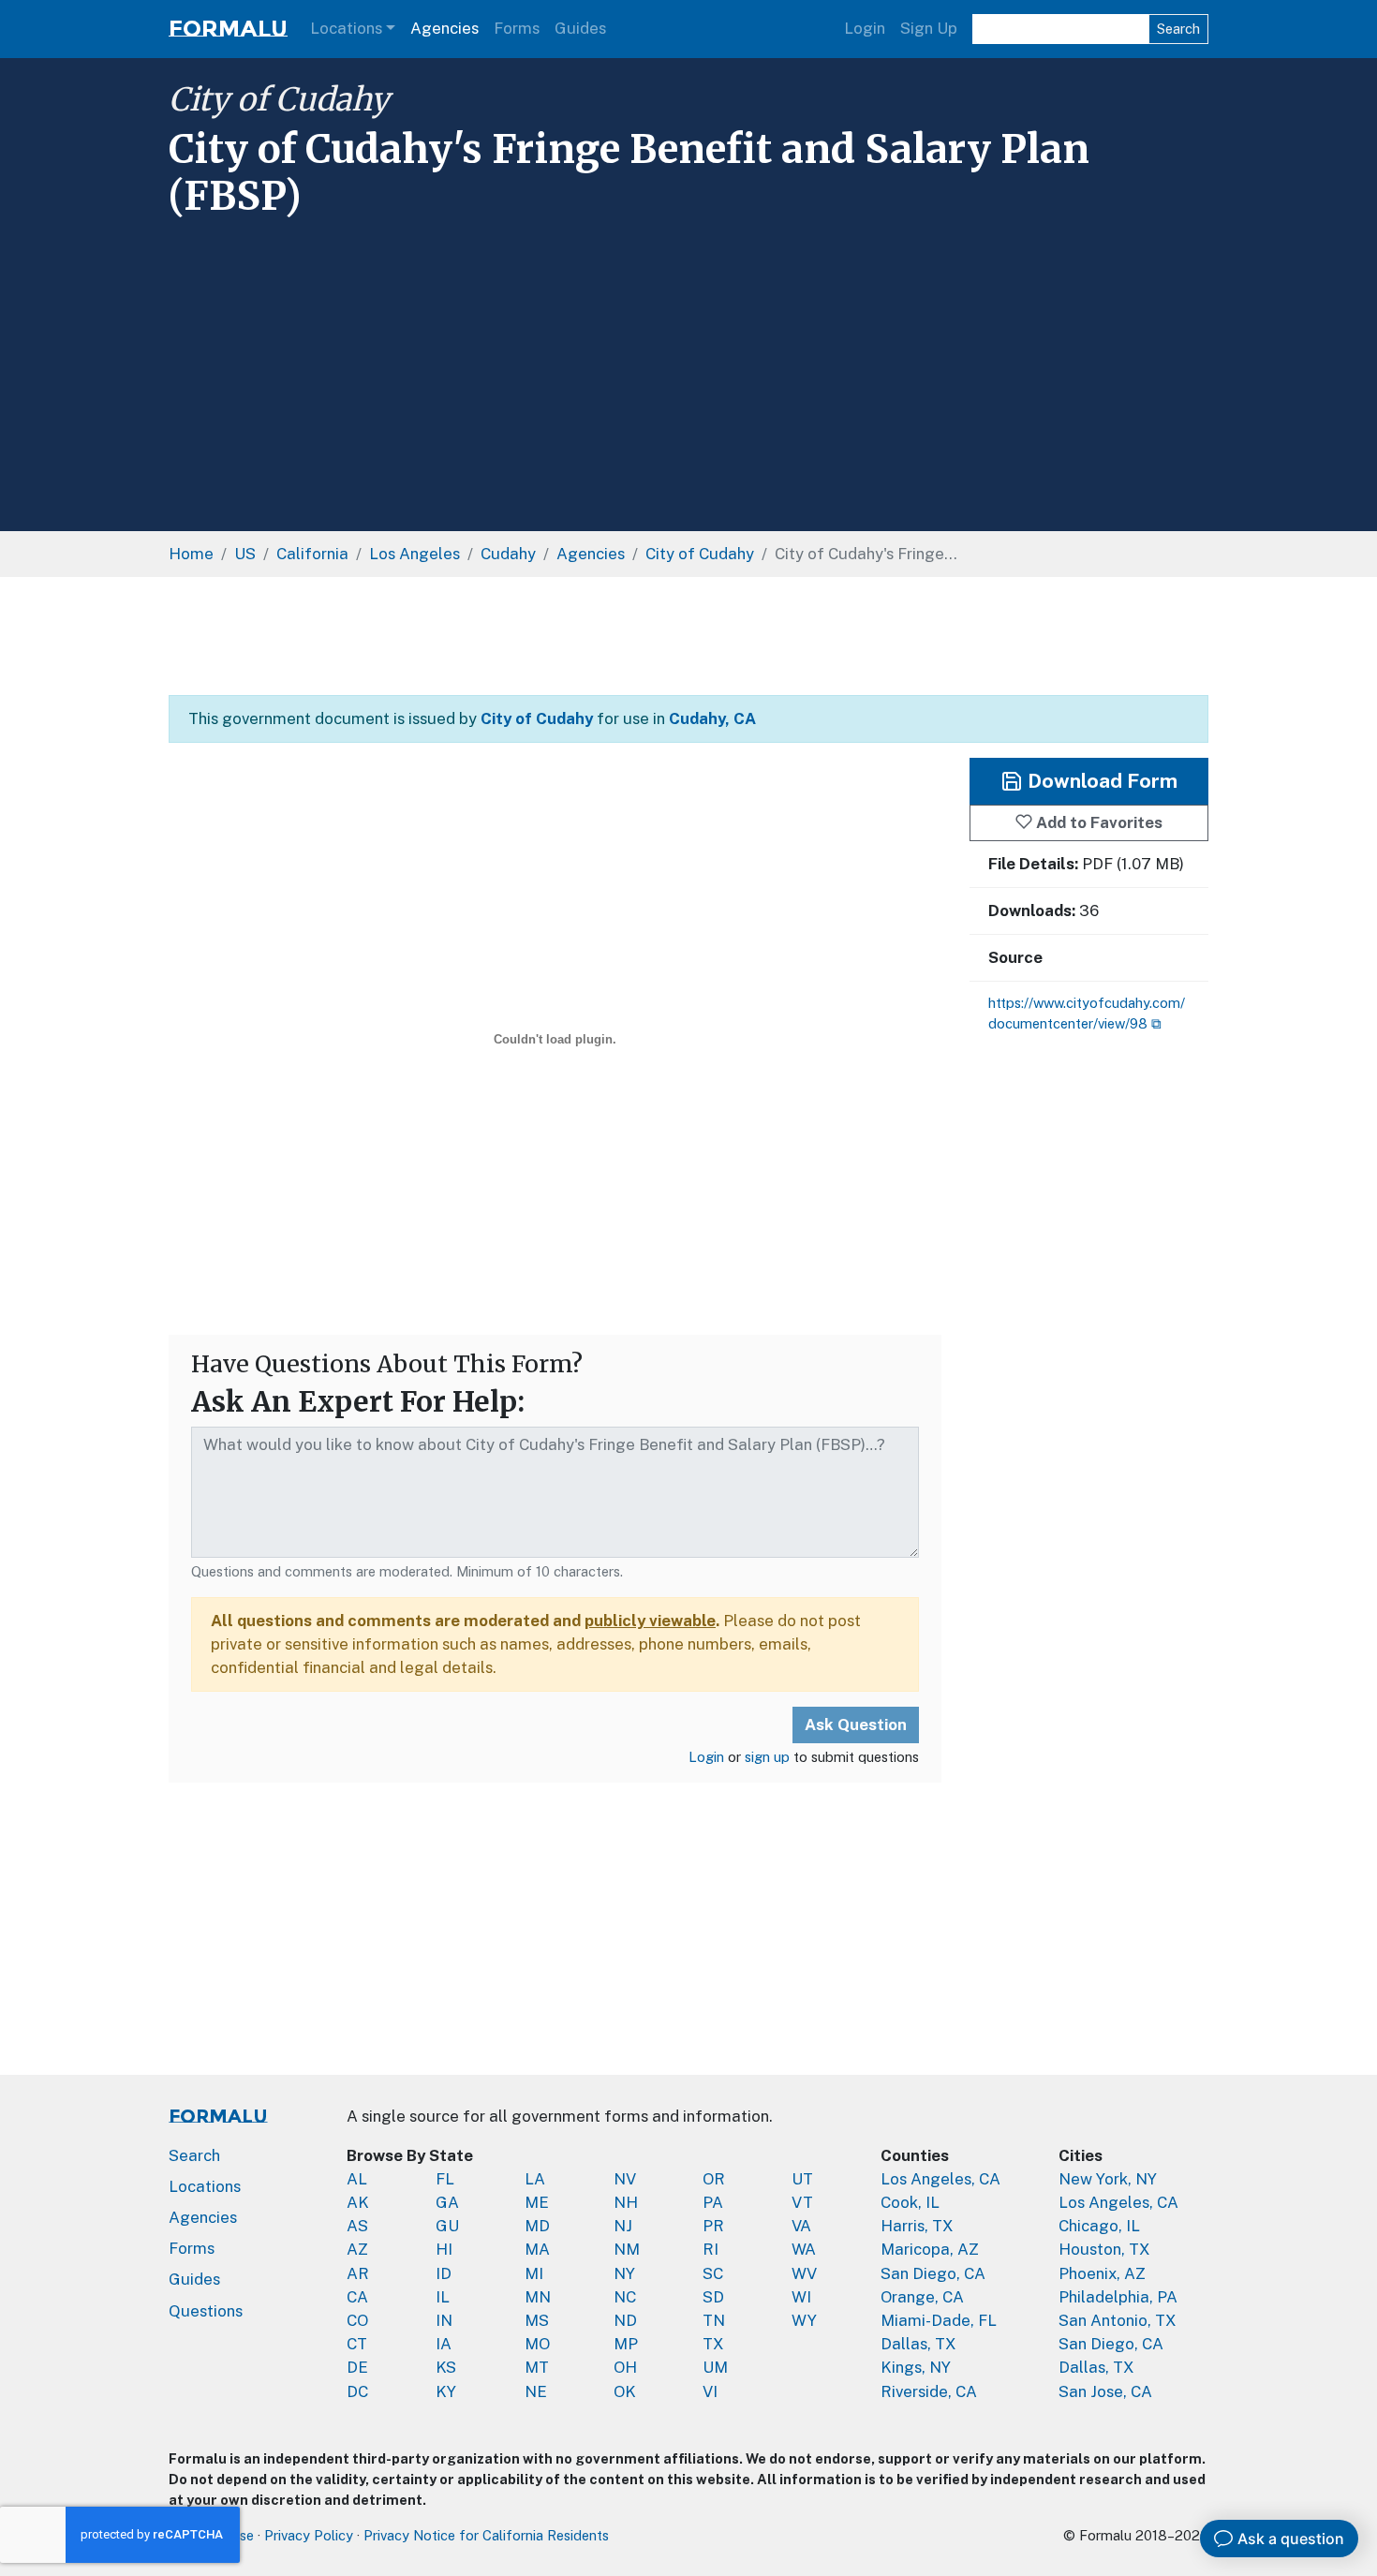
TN (714, 2320)
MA (537, 2249)
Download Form (1100, 781)
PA (713, 2202)
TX (713, 2344)
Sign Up (929, 28)
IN (444, 2320)
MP (626, 2344)
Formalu (228, 29)
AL (357, 2179)
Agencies (444, 28)
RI (711, 2249)
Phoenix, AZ (1102, 2273)
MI (534, 2273)
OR (714, 2179)
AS (357, 2226)
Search (1178, 29)
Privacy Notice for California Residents (486, 2535)
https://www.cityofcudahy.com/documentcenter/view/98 (1087, 1013)
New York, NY (1108, 2179)
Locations (346, 28)
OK (625, 2391)
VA (801, 2226)
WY (804, 2320)
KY (446, 2391)
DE (357, 2367)
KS (446, 2367)
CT (357, 2344)
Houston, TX (1104, 2249)
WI (801, 2297)
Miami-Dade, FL (939, 2320)
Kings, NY (916, 2367)
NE (536, 2391)
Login (865, 28)
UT (802, 2179)
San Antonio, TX (1118, 2320)
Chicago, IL (1099, 2226)
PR (713, 2226)
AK (358, 2202)
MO (537, 2344)
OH (625, 2367)
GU (447, 2226)
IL (443, 2297)
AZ (357, 2249)
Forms (517, 28)
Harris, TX (917, 2226)
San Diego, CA (933, 2273)
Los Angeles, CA (940, 2179)
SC (713, 2273)
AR (358, 2273)
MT (537, 2367)
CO (357, 2320)
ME (537, 2202)
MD (537, 2226)
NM (627, 2249)
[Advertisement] (688, 368)
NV (625, 2179)
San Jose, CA (1105, 2391)
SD (713, 2297)
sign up (767, 1757)
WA (804, 2249)
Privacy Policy (309, 2535)
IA (444, 2344)
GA (447, 2202)
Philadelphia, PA (1118, 2297)
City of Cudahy (279, 99)
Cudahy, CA (712, 718)
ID (444, 2273)
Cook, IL (910, 2202)
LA (535, 2179)
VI (710, 2391)
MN (538, 2297)
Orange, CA (922, 2297)
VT (802, 2202)
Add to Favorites (1097, 822)
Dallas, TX (918, 2344)
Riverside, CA (929, 2391)
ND (625, 2320)
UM (715, 2367)
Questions (206, 2311)
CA (357, 2297)
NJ (623, 2226)
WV (804, 2273)
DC (357, 2391)
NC (625, 2297)
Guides (580, 28)
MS (537, 2320)
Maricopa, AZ (930, 2249)
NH (626, 2202)
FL (445, 2179)
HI (444, 2249)
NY (624, 2273)
